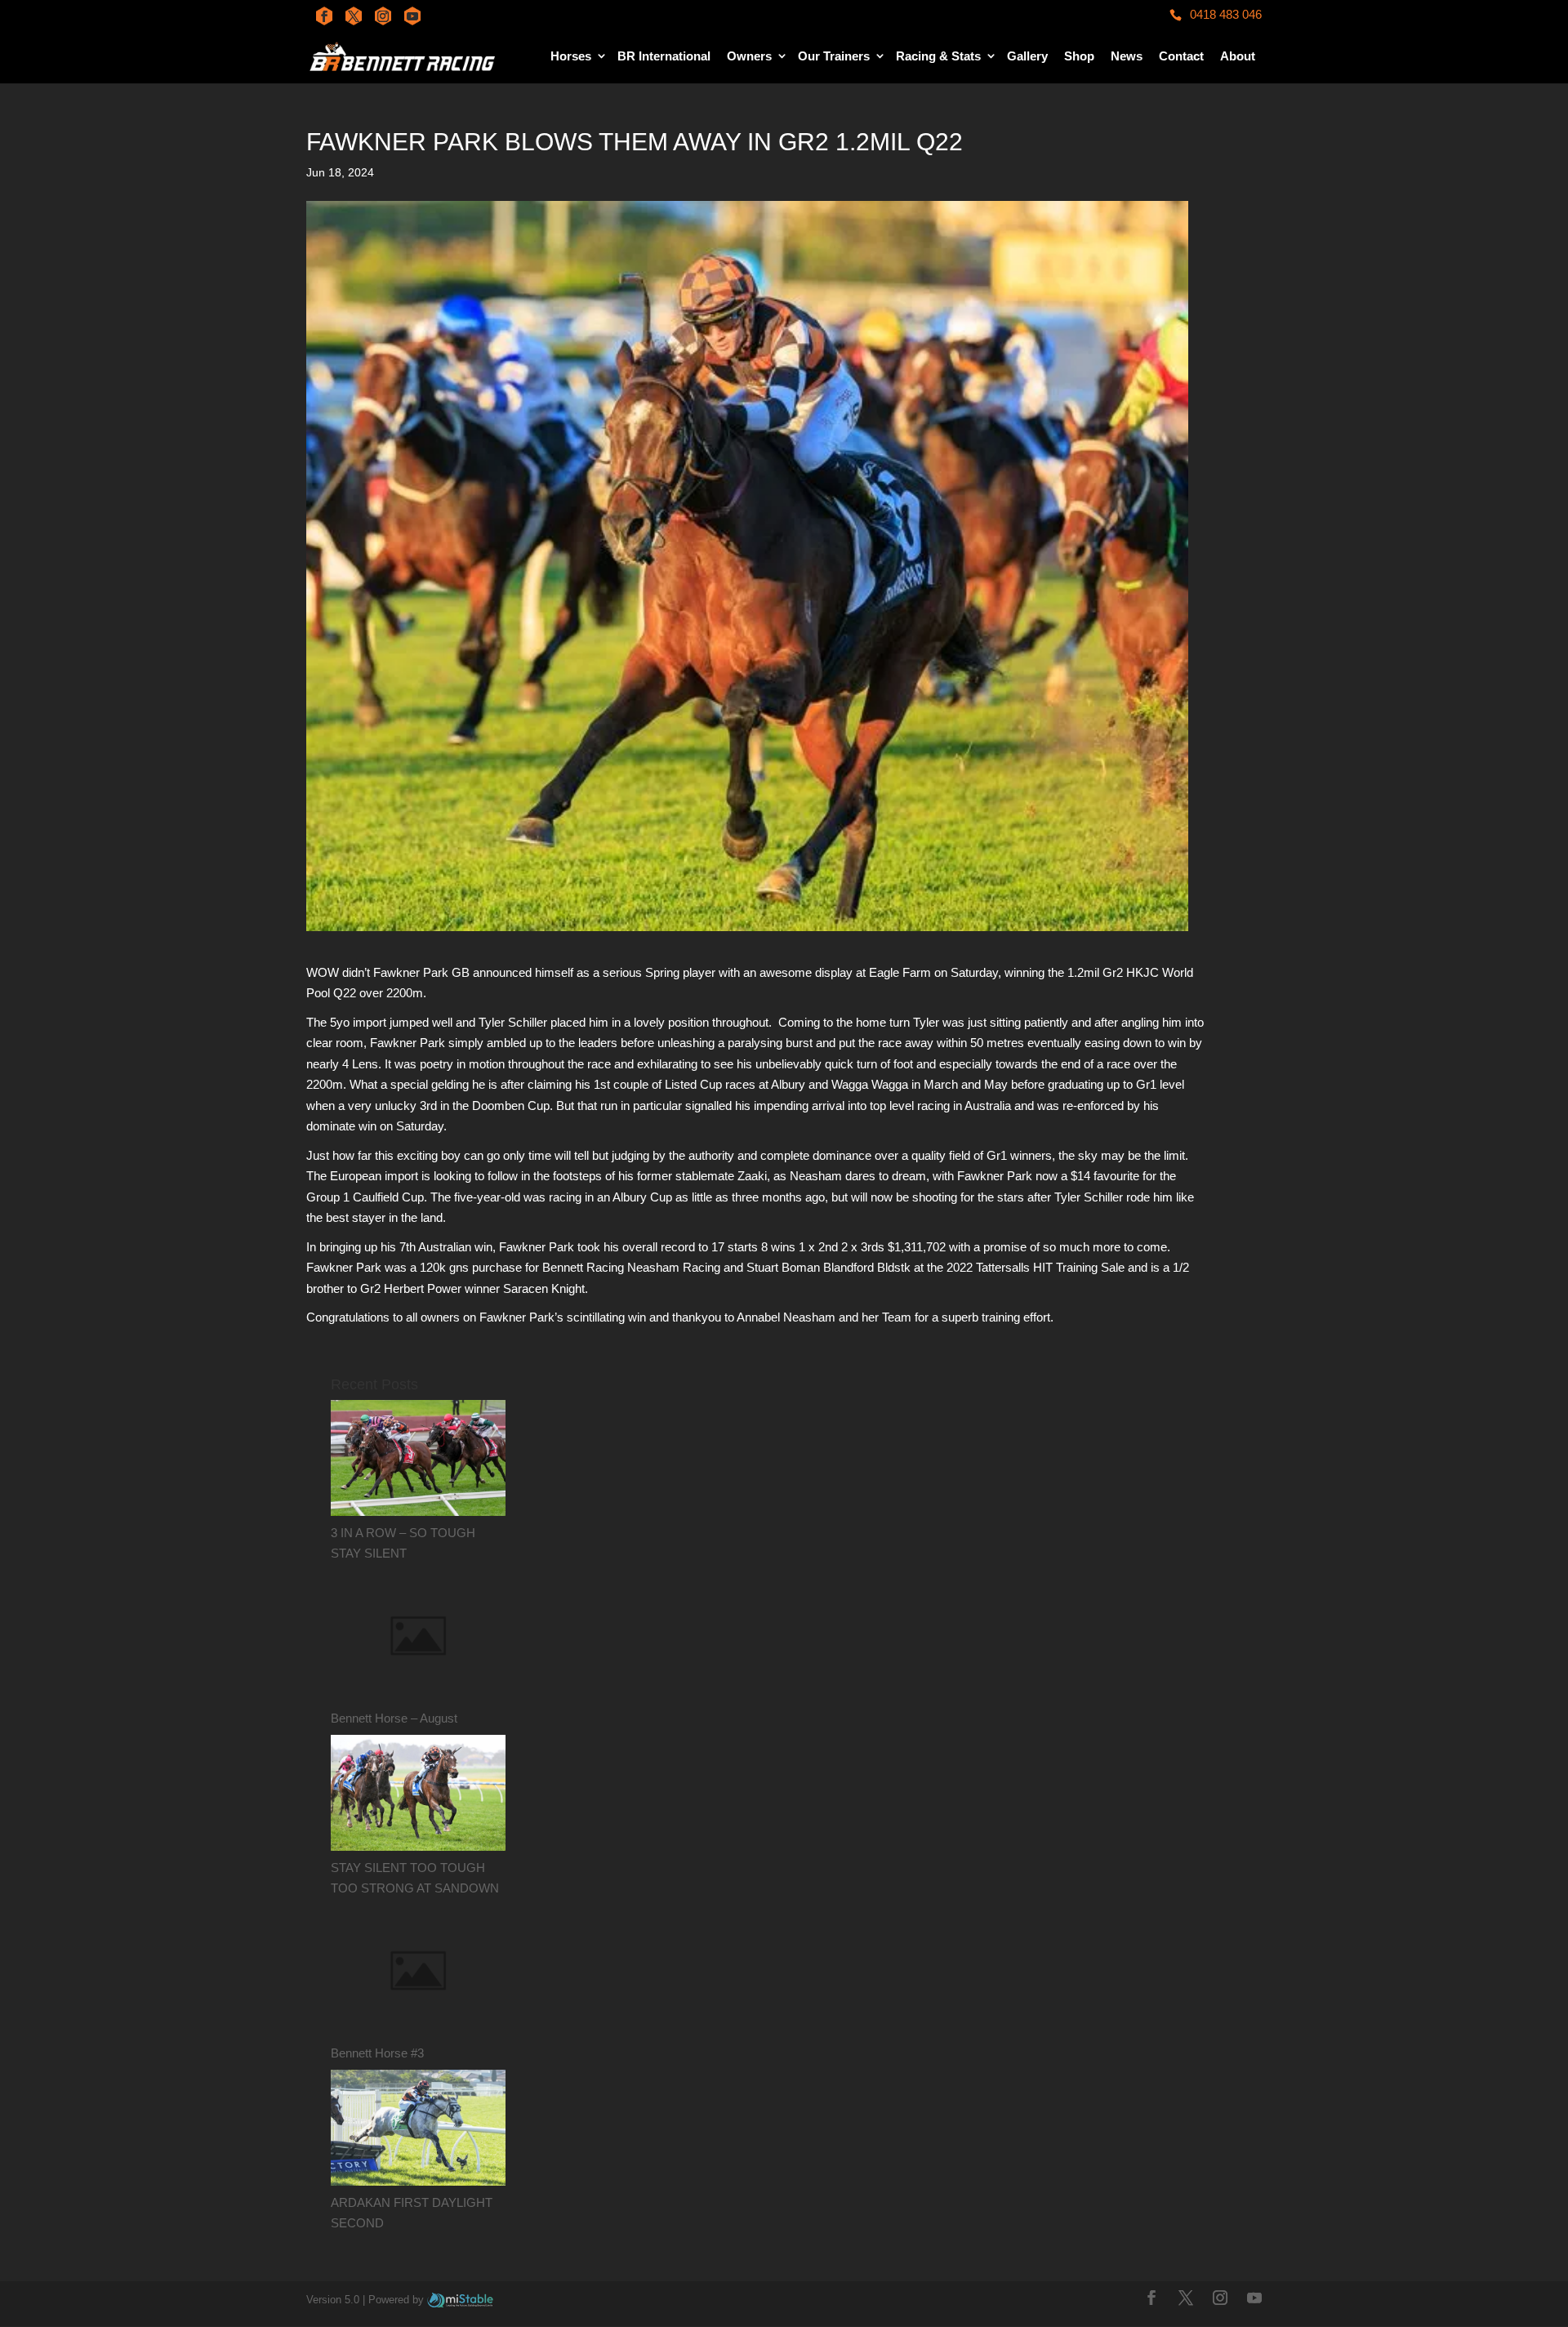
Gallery (1027, 56)
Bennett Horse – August (394, 1718)
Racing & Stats (938, 56)
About (1238, 56)
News (1127, 56)
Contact (1181, 56)
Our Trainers (834, 56)
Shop (1079, 56)
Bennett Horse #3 (377, 2053)
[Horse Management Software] (460, 2300)
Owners (749, 56)
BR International (664, 56)
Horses (571, 56)
